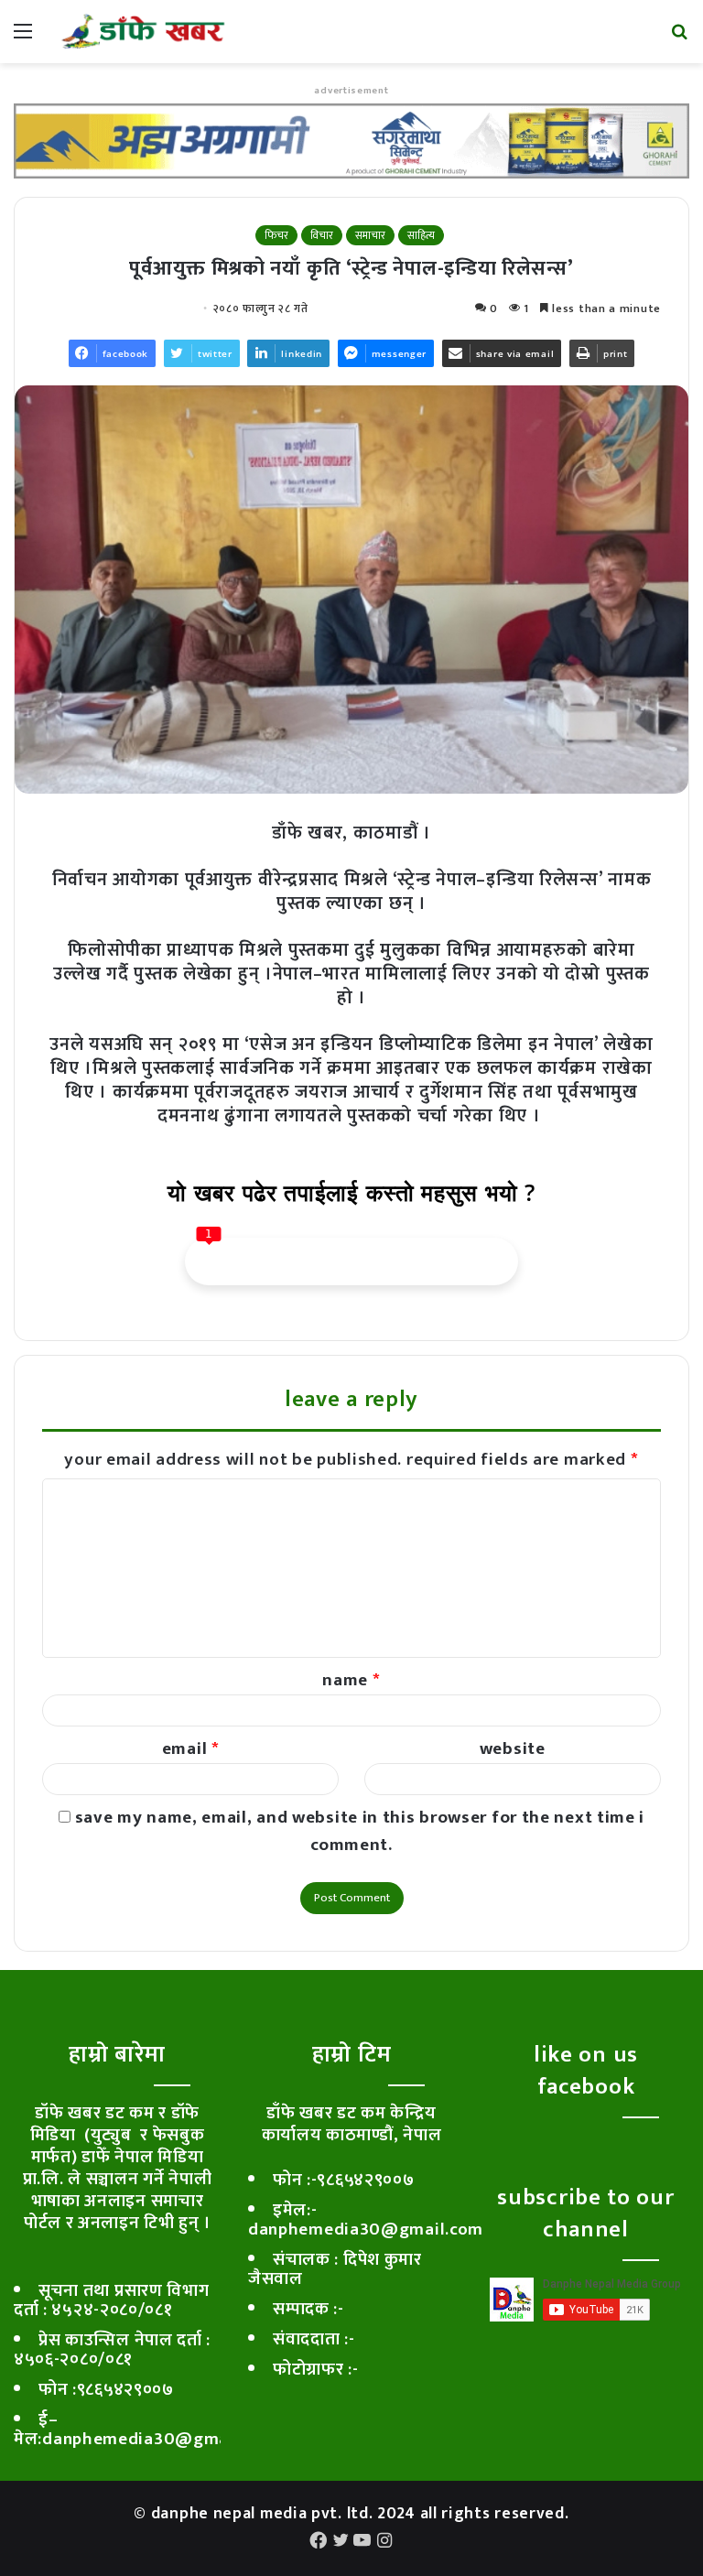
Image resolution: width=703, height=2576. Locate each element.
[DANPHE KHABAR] (143, 32)
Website (513, 1749)
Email (191, 1749)
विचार (322, 235)
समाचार (370, 235)
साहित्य (421, 235)
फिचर (276, 235)
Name (351, 1680)
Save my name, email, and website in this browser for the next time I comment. (360, 1831)
